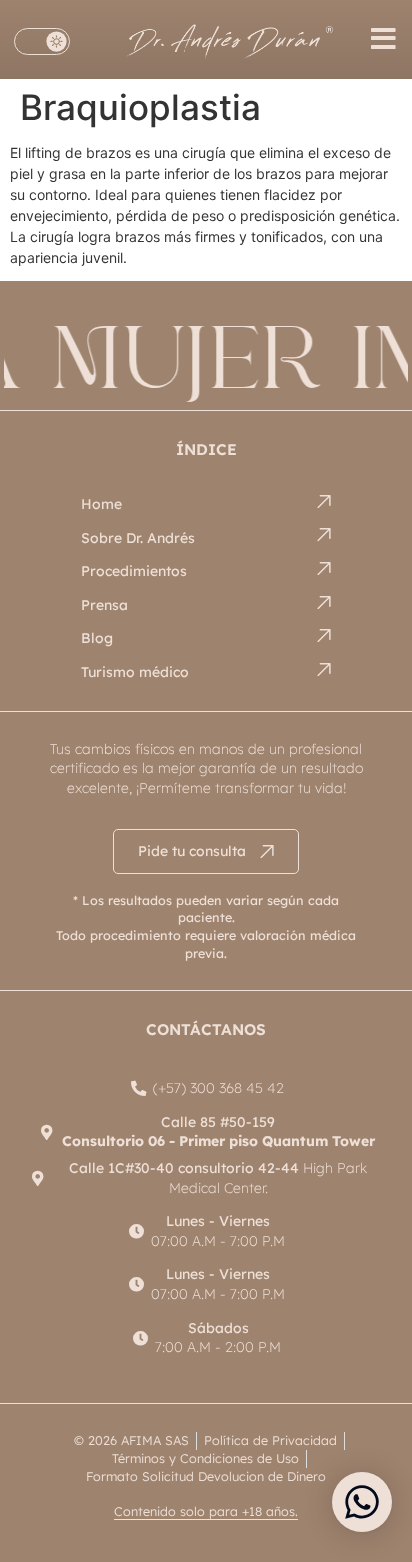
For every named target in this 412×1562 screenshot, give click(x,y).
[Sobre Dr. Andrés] (324, 534)
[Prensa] (324, 602)
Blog (97, 638)
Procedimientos (134, 571)
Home (101, 504)
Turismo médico (135, 672)
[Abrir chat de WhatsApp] (362, 1502)
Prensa (104, 605)
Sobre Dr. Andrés (138, 538)
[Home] (324, 501)
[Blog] (324, 635)
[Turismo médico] (324, 669)
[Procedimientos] (324, 568)
